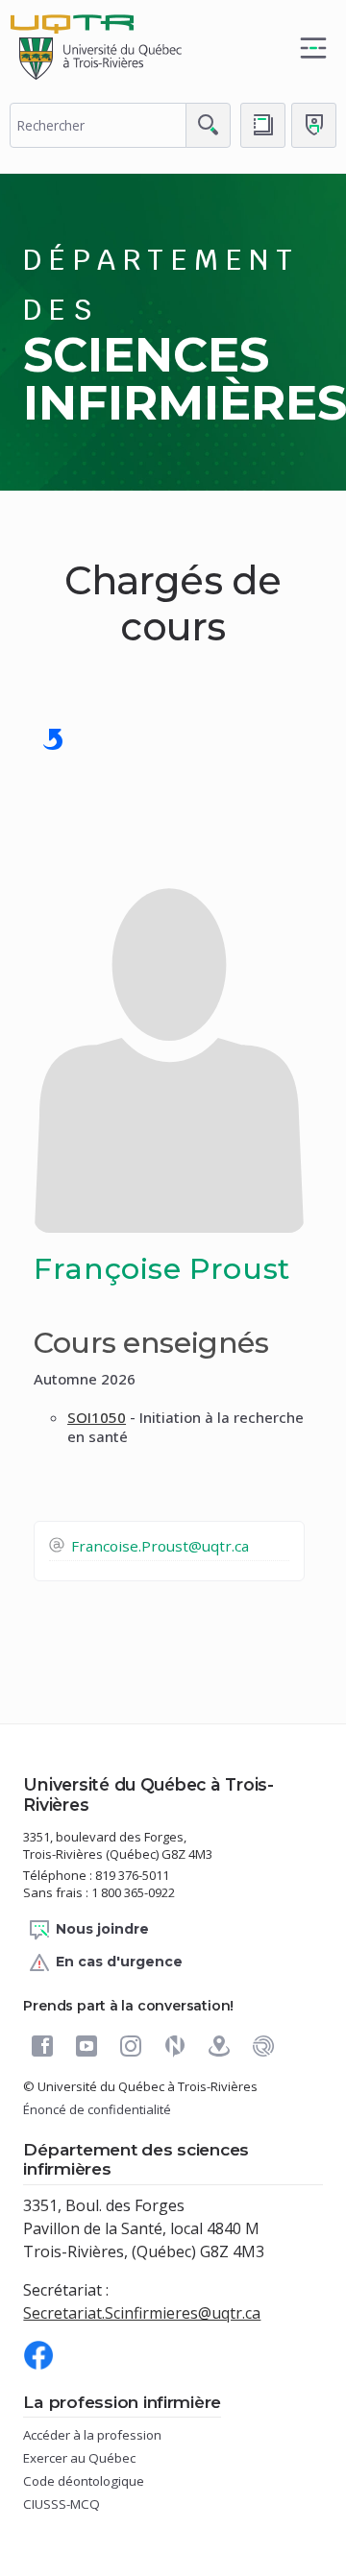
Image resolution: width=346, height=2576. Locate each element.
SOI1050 (97, 1417)
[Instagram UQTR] (131, 2046)
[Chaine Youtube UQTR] (86, 2046)
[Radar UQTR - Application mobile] (263, 2046)
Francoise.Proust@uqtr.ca (160, 1546)
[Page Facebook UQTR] (42, 2046)
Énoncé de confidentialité (97, 2109)
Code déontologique (111, 2481)
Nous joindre (102, 1929)
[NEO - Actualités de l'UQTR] (175, 2046)
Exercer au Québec (106, 2458)
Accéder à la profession (119, 2435)
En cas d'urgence (119, 1962)
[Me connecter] (314, 125)
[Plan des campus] (219, 2046)
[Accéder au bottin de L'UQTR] (263, 125)
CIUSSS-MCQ (88, 2504)
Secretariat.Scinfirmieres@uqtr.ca (142, 2313)
